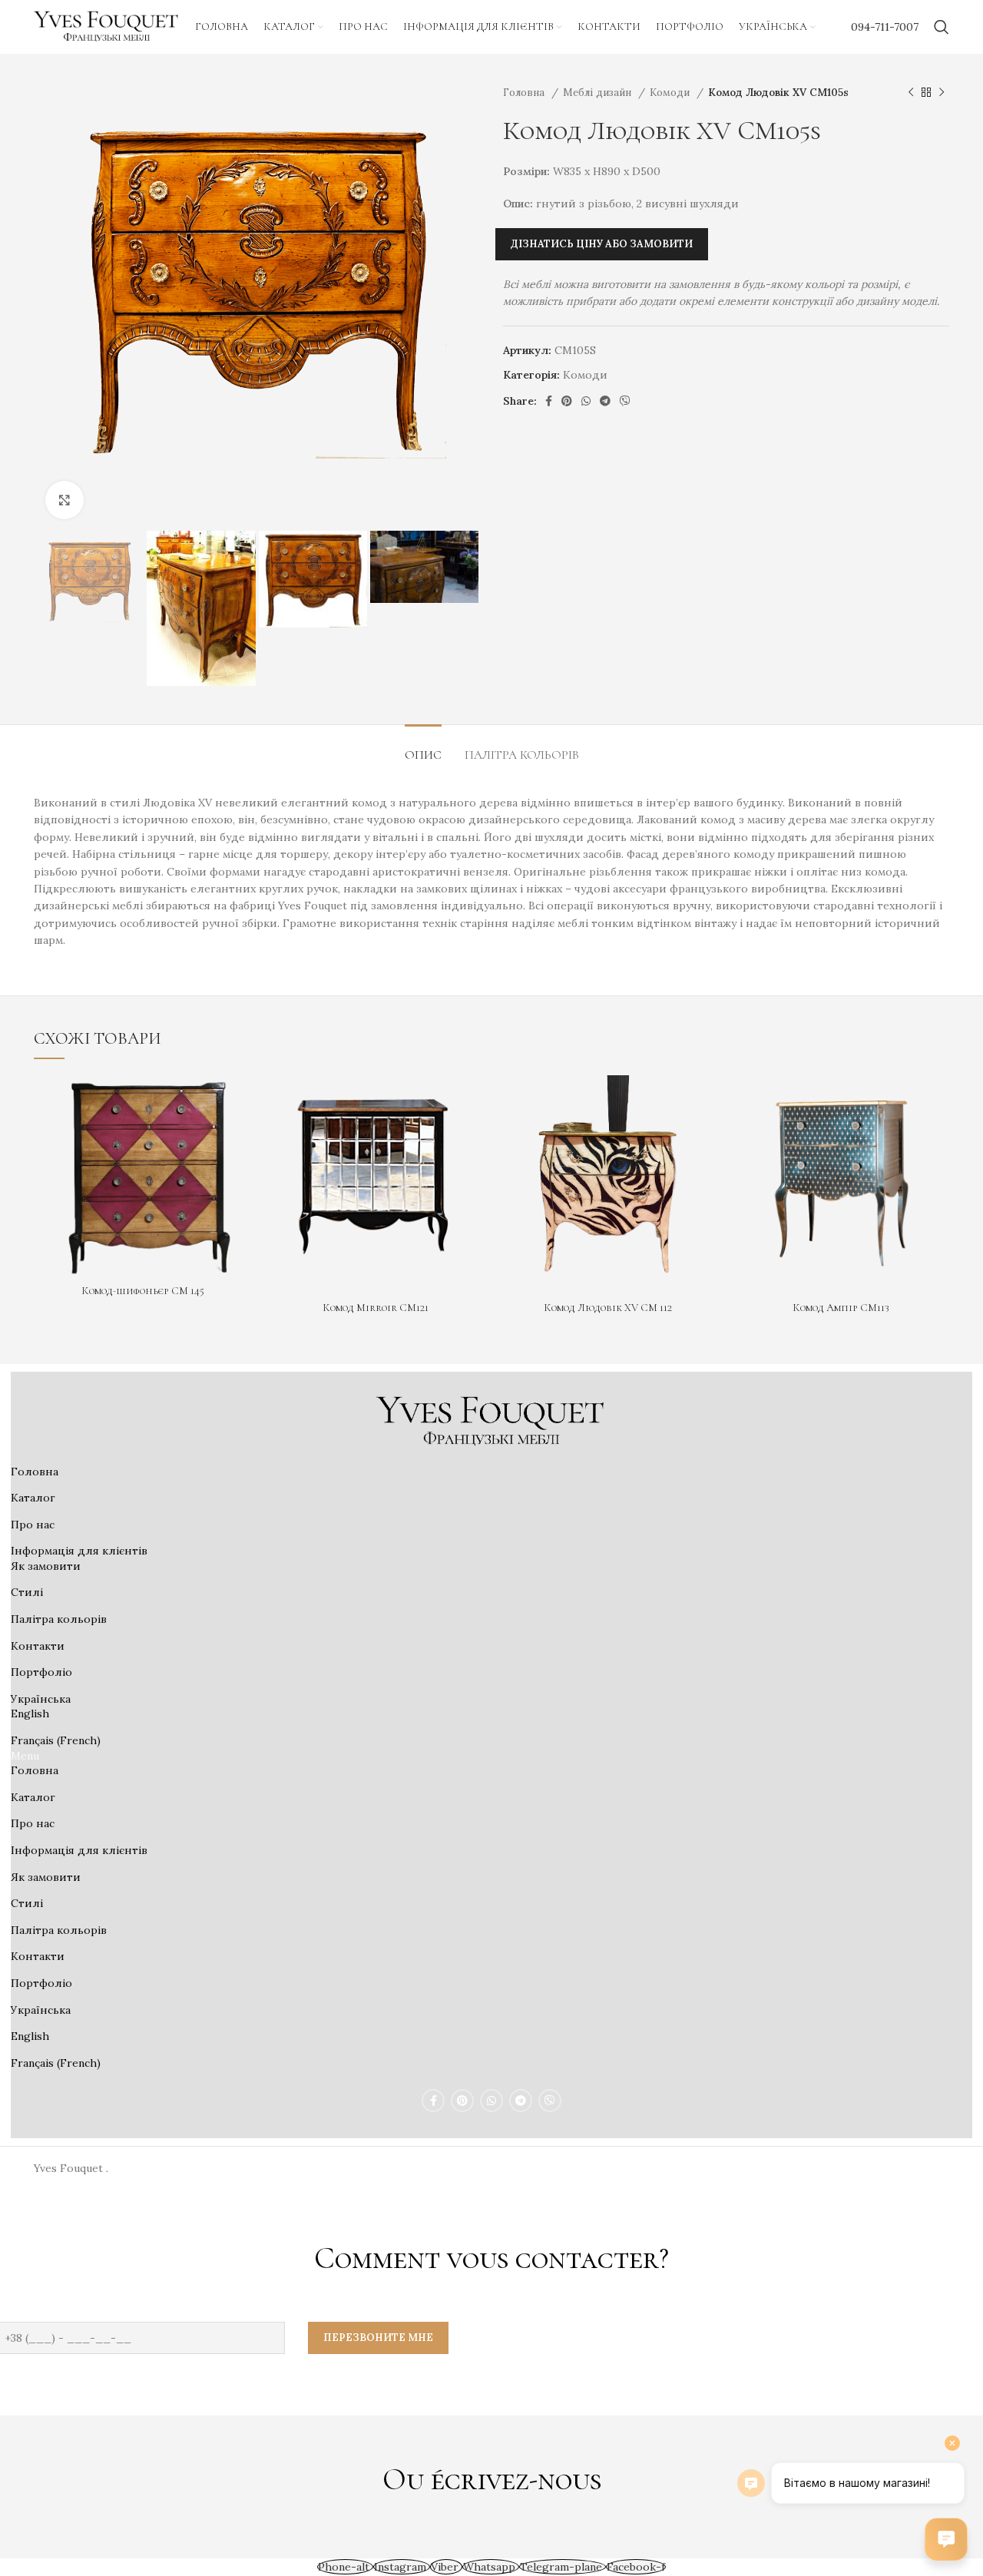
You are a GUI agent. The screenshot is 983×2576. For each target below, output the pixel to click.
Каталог (33, 1498)
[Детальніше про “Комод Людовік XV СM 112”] (705, 1100)
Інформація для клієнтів (79, 1551)
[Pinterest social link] (567, 401)
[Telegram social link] (605, 401)
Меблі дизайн (599, 93)
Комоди (671, 93)
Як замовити (46, 1566)
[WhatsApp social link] (586, 401)
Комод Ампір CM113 (841, 1308)
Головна (525, 93)
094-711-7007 (885, 27)
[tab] (423, 748)
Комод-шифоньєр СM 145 (143, 1291)
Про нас (33, 1525)
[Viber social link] (625, 401)
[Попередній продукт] (911, 93)
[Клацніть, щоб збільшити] (65, 500)
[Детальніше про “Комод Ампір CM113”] (938, 1100)
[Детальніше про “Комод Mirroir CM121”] (472, 1100)
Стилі (27, 1592)
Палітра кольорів (59, 1619)
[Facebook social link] (549, 401)
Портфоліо (41, 1672)
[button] (491, 1757)
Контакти (38, 1646)
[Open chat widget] (946, 2539)
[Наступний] (942, 93)
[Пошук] (942, 27)
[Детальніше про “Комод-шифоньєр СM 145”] (240, 1100)
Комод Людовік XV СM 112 (608, 1308)
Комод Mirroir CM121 (376, 1308)
